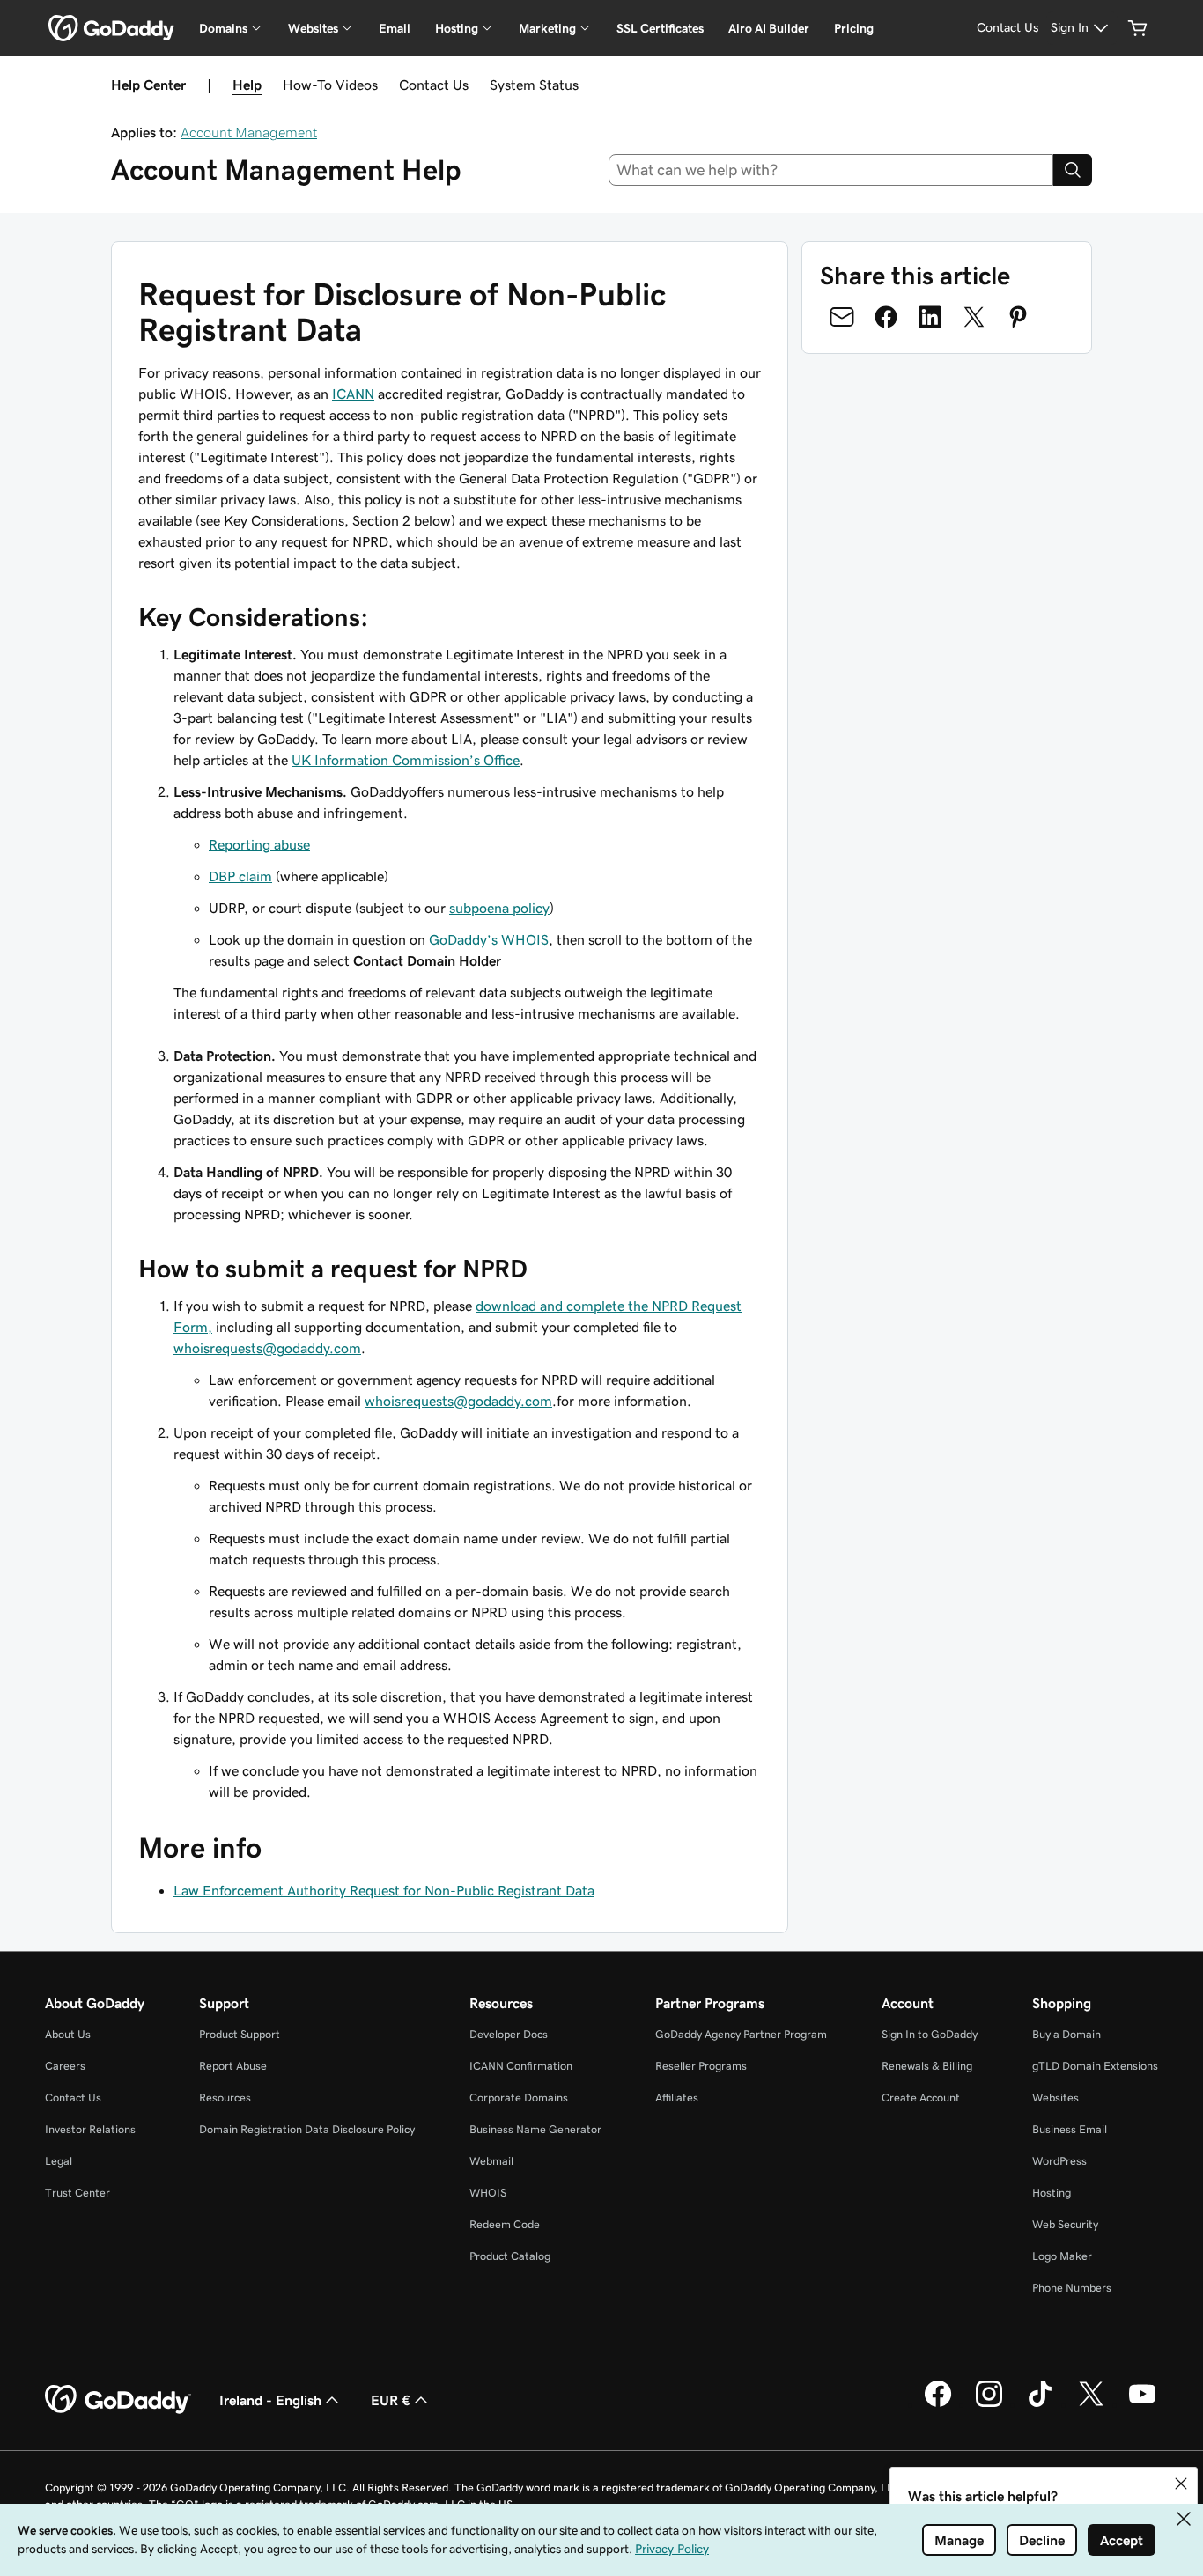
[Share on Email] (842, 317)
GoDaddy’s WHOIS (489, 939)
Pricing (854, 28)
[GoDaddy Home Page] (118, 2400)
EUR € (391, 2400)
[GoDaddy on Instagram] (989, 2404)
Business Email (1070, 2129)
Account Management (249, 132)
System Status (534, 85)
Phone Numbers (1072, 2288)
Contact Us (434, 85)
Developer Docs (509, 2034)
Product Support (240, 2034)
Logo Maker (1062, 2256)
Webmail (491, 2161)
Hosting (1052, 2193)
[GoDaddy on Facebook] (938, 2404)
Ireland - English (270, 2400)
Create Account (921, 2098)
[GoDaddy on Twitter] (1091, 2404)
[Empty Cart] (1138, 28)
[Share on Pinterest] (1018, 317)
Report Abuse (233, 2066)
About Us (68, 2034)
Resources (225, 2098)
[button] (1181, 2484)
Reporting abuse (259, 844)
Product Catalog (510, 2256)
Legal (59, 2161)
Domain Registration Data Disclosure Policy (307, 2129)
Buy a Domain (1066, 2034)
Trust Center (77, 2193)
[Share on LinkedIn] (930, 317)
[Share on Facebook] (886, 317)
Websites (1055, 2098)
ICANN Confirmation (521, 2066)
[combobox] (831, 170)
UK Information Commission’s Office (406, 760)
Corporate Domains (519, 2098)
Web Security (1065, 2224)
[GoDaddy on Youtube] (1142, 2404)
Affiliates (677, 2098)
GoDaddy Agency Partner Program (741, 2034)
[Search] (1073, 170)
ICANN (353, 394)
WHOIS (488, 2193)
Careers (65, 2066)
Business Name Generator (535, 2129)
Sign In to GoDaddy (930, 2034)
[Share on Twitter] (974, 317)
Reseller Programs (701, 2066)
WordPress (1059, 2161)
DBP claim (240, 876)
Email (395, 28)
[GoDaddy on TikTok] (1040, 2404)
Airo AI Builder (769, 28)
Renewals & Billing (927, 2066)
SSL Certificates (660, 28)
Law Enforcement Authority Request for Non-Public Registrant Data (384, 1890)
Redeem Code (505, 2224)
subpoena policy (499, 908)
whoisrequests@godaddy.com (267, 1348)
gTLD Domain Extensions (1095, 2066)
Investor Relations (90, 2129)
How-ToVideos (330, 85)
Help (247, 85)
